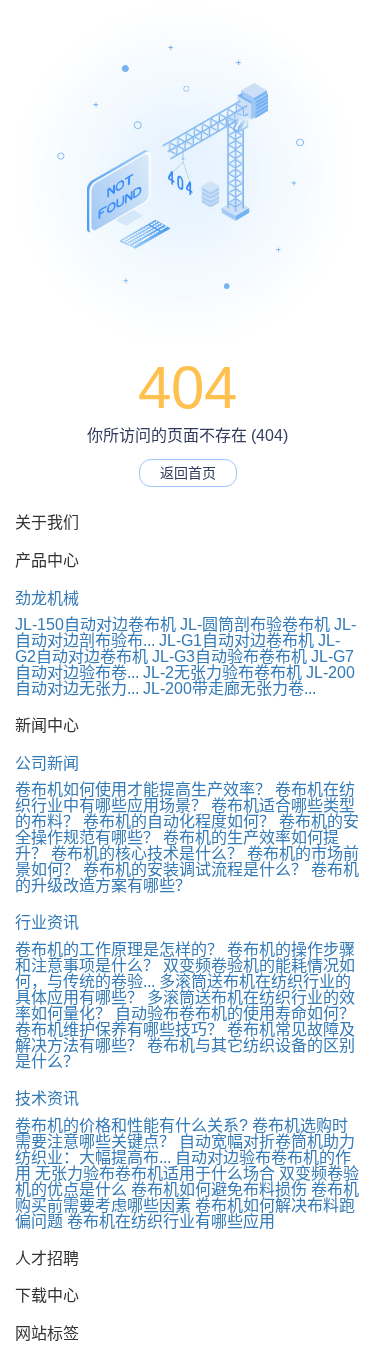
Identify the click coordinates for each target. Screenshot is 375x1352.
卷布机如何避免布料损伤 (219, 1189)
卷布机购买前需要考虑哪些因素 (187, 1197)
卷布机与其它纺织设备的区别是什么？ (185, 1053)
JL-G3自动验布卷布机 (229, 656)
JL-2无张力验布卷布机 (222, 672)
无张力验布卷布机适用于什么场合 (155, 1173)
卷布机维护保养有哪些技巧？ (119, 1029)
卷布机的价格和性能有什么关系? (131, 1125)
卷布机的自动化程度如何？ (179, 821)
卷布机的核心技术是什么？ (147, 853)
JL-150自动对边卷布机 (95, 624)
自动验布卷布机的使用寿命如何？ (235, 1013)
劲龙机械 (47, 598)
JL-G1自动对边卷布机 (236, 640)
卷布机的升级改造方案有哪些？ (187, 877)
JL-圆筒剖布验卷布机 (255, 624)
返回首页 (188, 473)
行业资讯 (47, 922)
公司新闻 (47, 763)
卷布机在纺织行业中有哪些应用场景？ (185, 797)
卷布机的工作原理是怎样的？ (119, 949)
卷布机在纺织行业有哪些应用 (171, 1221)
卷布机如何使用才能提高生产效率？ (143, 789)
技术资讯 (47, 1098)
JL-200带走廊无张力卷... (229, 688)
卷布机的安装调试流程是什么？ (195, 869)
